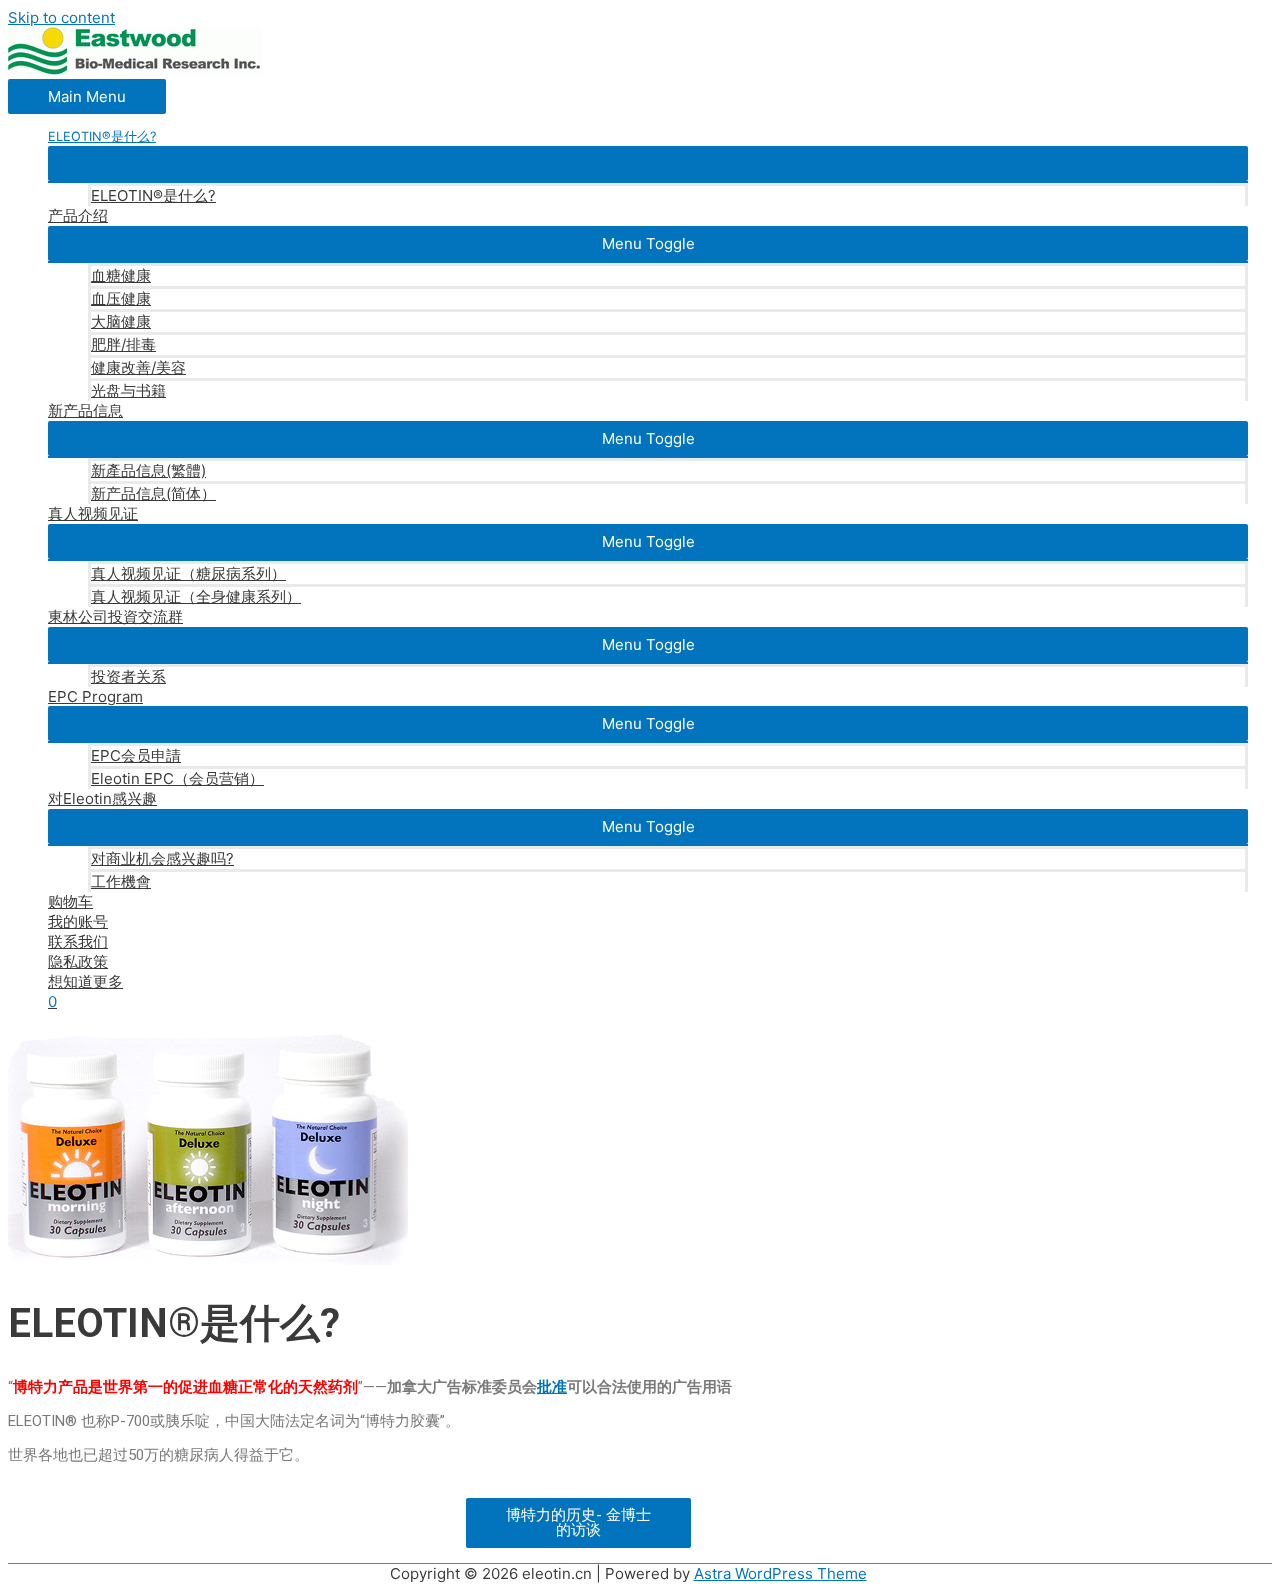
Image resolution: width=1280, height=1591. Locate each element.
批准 (552, 1387)
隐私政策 (78, 961)
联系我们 (78, 941)
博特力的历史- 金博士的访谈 (578, 1522)
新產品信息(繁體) (148, 470)
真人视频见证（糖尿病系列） (188, 573)
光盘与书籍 (128, 390)
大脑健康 (121, 321)
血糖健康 (121, 275)
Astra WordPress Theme (780, 1573)
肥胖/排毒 (123, 344)
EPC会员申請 (136, 755)
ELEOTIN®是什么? (153, 195)
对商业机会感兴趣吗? (162, 858)
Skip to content (61, 17)
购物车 (70, 901)
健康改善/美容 (138, 367)
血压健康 (121, 298)
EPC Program (95, 696)
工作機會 (121, 881)
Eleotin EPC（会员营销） (177, 778)
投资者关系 (128, 676)
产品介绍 (78, 215)
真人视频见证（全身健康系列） (196, 596)
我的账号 (78, 921)
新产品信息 (85, 410)
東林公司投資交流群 (115, 616)
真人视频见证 (93, 513)
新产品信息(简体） (153, 493)
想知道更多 (85, 981)
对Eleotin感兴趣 (102, 798)
